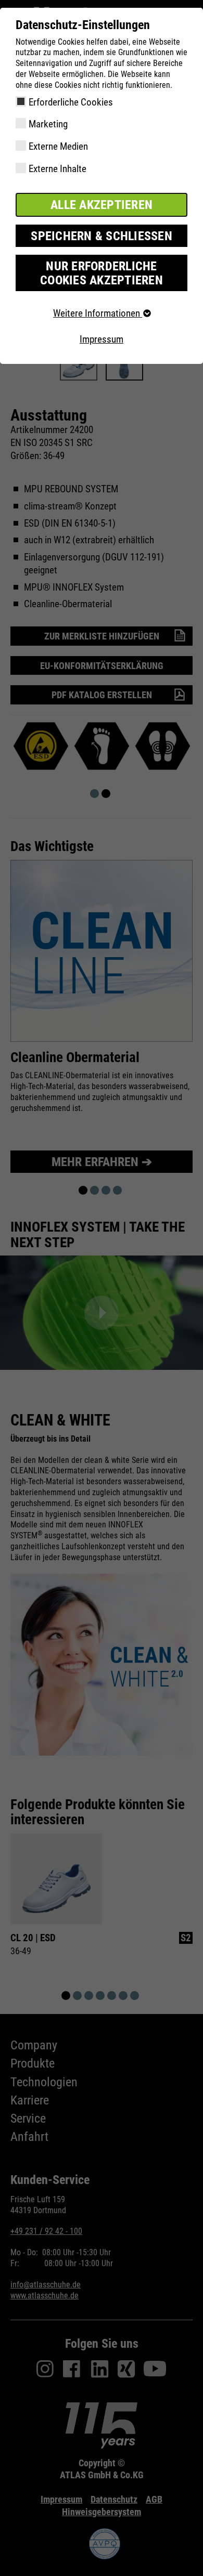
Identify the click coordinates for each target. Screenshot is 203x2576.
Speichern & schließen (102, 236)
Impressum (102, 339)
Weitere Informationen (98, 313)
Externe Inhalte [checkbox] (58, 169)
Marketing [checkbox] (48, 124)
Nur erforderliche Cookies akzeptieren (102, 273)
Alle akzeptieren (102, 205)
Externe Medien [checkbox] (58, 146)
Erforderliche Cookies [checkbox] (71, 102)
